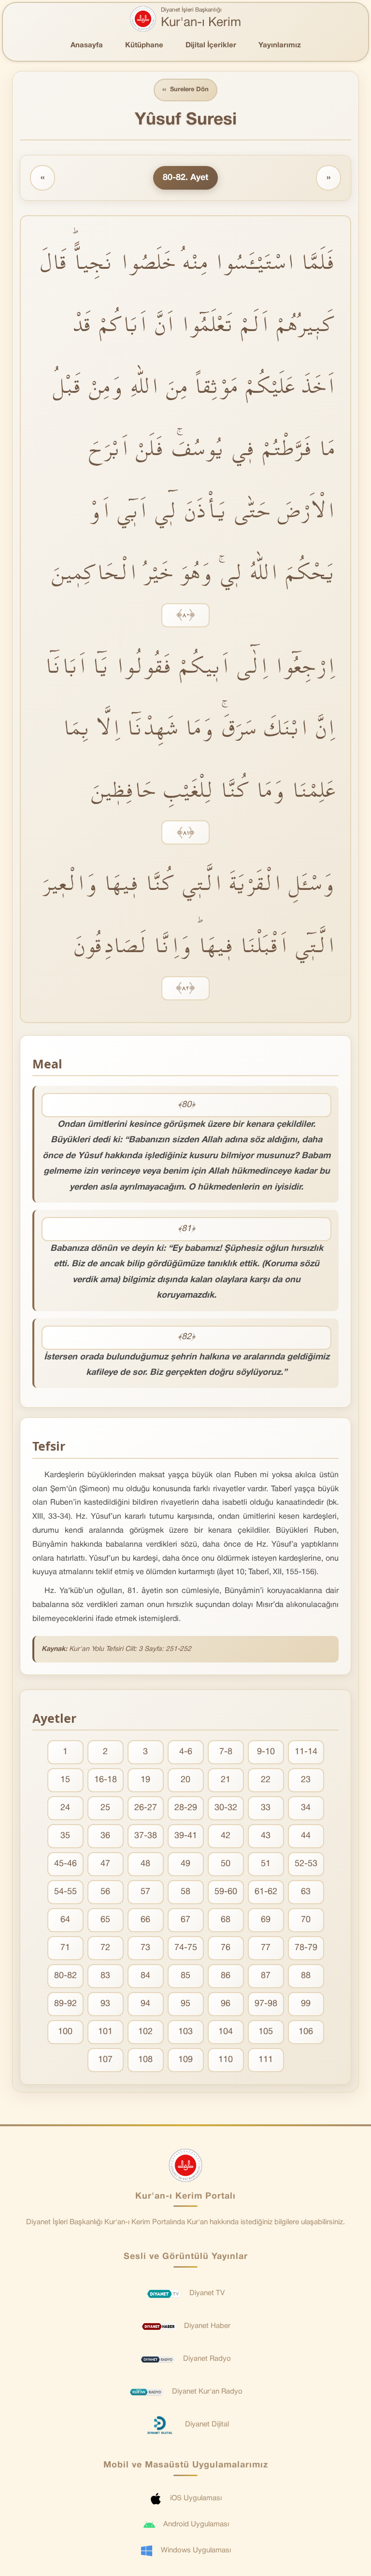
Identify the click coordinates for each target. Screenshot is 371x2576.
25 (105, 1808)
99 (306, 2004)
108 (145, 2060)
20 (185, 1780)
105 (266, 2032)
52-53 (306, 1864)
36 (105, 1836)
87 (266, 1976)
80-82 (65, 1976)
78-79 (306, 1948)
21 (226, 1780)
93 (105, 2004)
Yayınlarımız (280, 45)
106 (306, 2032)
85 (185, 1976)
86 (226, 1976)
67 (185, 1920)
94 (145, 2004)
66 (145, 1920)
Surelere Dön (185, 90)
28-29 (186, 1808)
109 (185, 2060)
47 (105, 1864)
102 (145, 2032)
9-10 (266, 1752)
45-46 (65, 1864)
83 (105, 1976)
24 (65, 1808)
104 (226, 2032)
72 (105, 1948)
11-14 (306, 1752)
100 (65, 2032)
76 (226, 1948)
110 (226, 2060)
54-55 (65, 1892)
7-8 (226, 1752)
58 (185, 1892)
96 (226, 2004)
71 (65, 1948)
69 (266, 1920)
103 (185, 2032)
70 (306, 1920)
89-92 (65, 2004)
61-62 (266, 1892)
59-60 (226, 1892)
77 (266, 1948)
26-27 (146, 1808)
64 (65, 1920)
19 (145, 1780)
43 (266, 1836)
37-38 (146, 1836)
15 (65, 1780)
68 (226, 1920)
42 (226, 1836)
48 (145, 1864)
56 (105, 1892)
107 (105, 2060)
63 (306, 1892)
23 (306, 1780)
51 (266, 1864)
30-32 (226, 1808)
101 (105, 2032)
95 (185, 2004)
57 (145, 1892)
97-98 (266, 2004)
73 (145, 1948)
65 (105, 1920)
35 (65, 1836)
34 (306, 1808)
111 (266, 2060)
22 (266, 1780)
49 (185, 1864)
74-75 (186, 1948)
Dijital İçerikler (211, 45)
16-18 (106, 1780)
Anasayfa (87, 45)
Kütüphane (144, 45)
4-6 (186, 1752)
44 (306, 1836)
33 (266, 1808)
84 (145, 1976)
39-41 (186, 1836)
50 (226, 1864)
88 (306, 1976)
